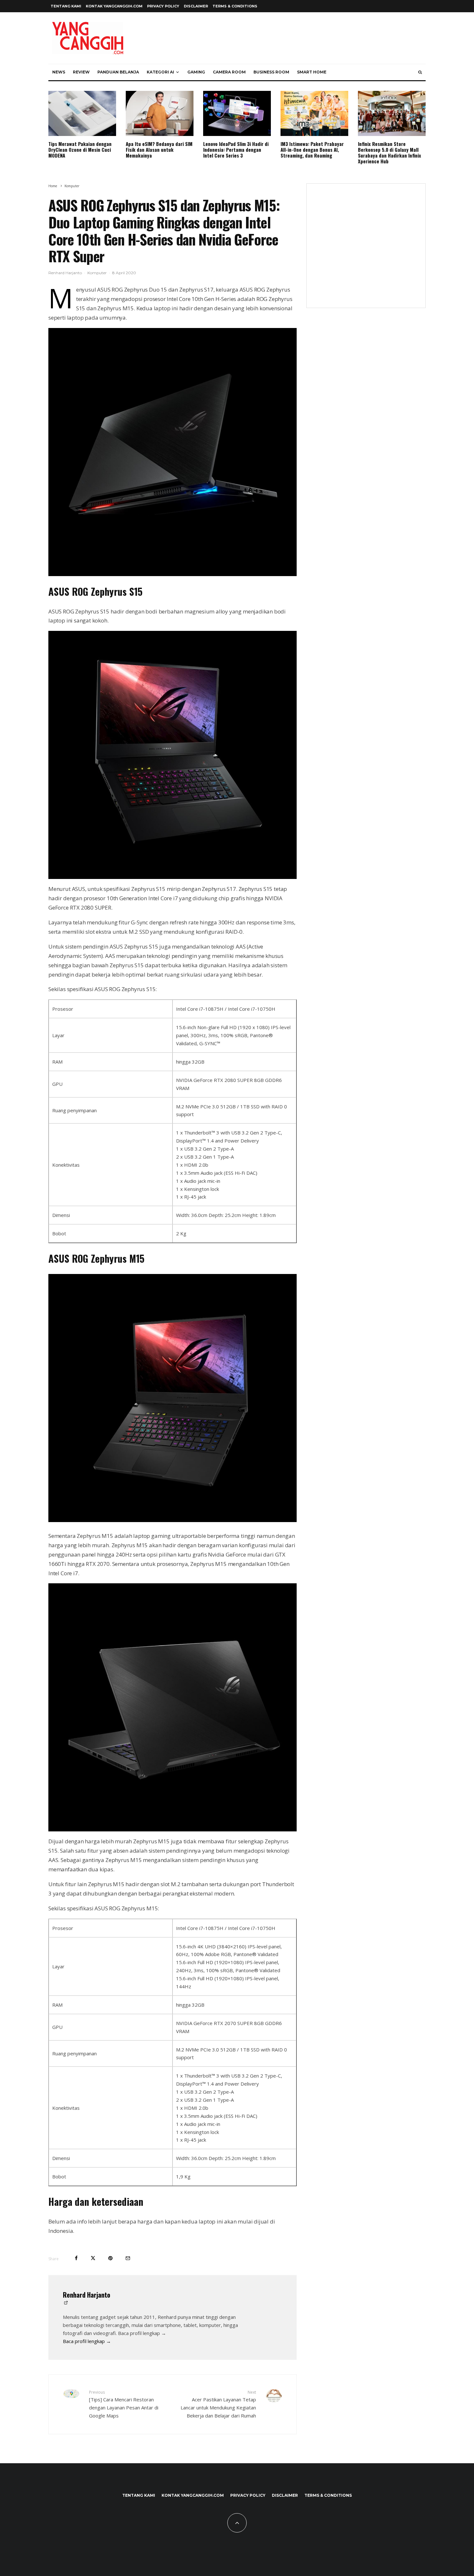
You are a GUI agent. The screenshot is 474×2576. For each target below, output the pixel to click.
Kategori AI (160, 72)
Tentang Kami (66, 6)
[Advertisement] (366, 250)
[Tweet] (93, 2258)
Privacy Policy (163, 6)
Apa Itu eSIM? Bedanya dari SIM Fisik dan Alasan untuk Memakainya (159, 150)
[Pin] (110, 2258)
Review (81, 72)
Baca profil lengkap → (87, 2341)
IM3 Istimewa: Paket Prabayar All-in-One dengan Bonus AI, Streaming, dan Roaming (312, 150)
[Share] (76, 2258)
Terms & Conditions (235, 6)
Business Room (271, 72)
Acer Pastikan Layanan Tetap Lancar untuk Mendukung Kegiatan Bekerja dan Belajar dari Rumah (218, 2404)
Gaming (196, 72)
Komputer (97, 273)
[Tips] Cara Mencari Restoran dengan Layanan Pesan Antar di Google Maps (124, 2404)
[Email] (128, 2258)
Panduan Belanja (118, 72)
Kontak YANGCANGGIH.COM (114, 6)
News (59, 72)
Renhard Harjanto (65, 273)
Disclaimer (196, 6)
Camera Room (229, 72)
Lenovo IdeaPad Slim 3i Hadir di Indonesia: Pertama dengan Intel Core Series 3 (236, 150)
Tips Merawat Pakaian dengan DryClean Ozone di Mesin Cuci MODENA (80, 150)
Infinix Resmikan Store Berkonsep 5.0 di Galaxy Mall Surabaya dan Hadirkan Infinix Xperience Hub (390, 152)
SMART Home (312, 72)
